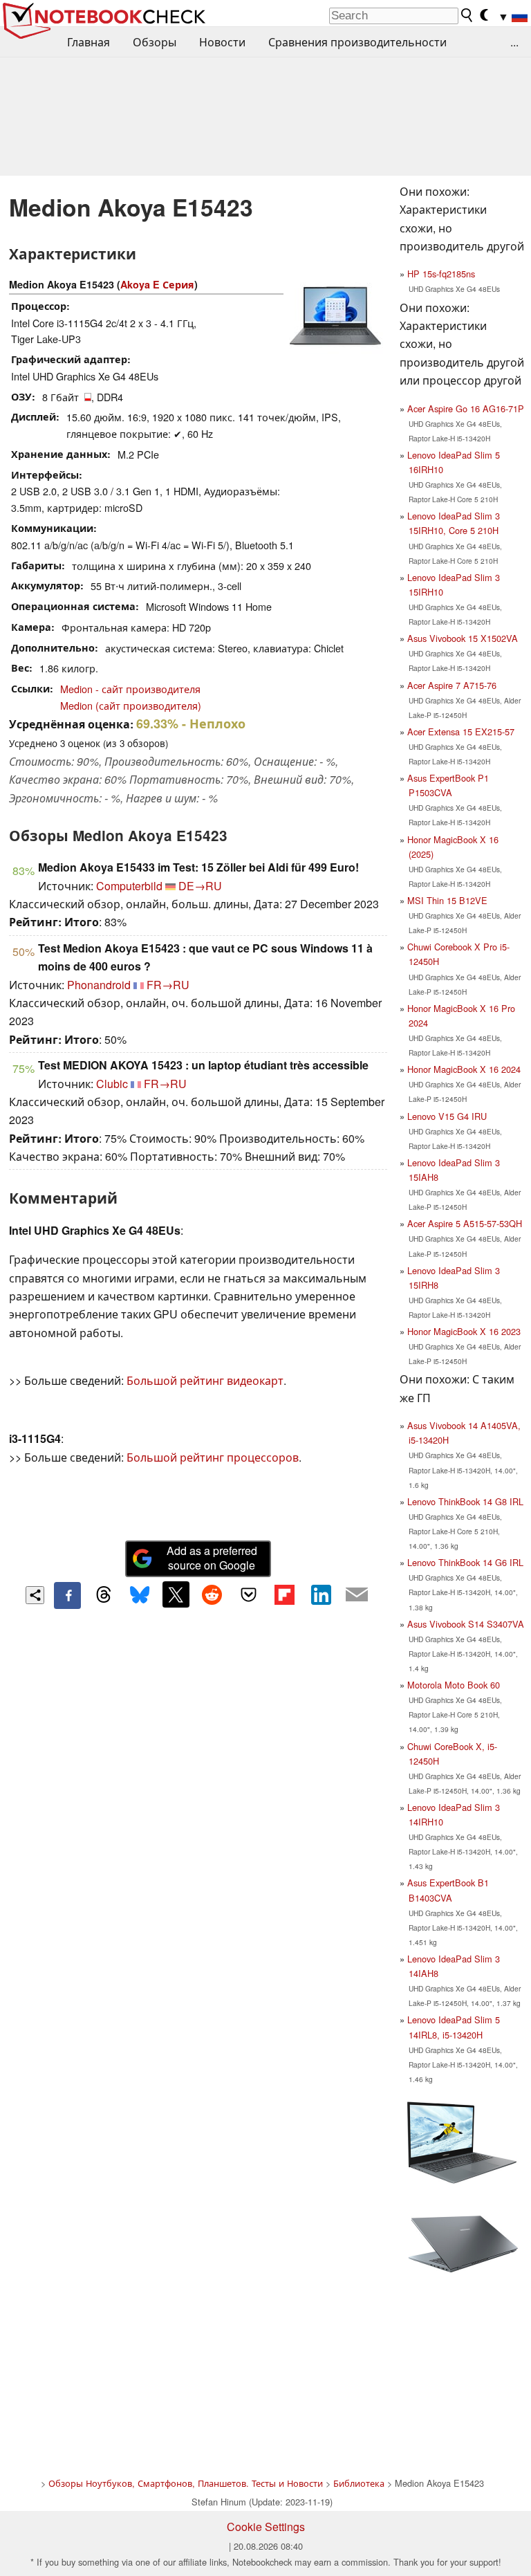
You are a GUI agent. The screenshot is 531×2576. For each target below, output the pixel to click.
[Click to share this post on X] (176, 1594)
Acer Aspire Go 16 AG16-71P (466, 408)
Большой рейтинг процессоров (213, 1457)
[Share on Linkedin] (321, 1594)
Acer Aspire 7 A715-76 (452, 685)
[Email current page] (357, 1595)
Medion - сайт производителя (130, 689)
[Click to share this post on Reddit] (212, 1594)
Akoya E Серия (157, 284)
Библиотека (359, 2483)
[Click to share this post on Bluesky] (140, 1595)
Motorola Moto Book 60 (454, 1685)
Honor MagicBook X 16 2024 (464, 1069)
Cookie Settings (266, 2527)
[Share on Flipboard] (284, 1594)
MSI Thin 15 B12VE (447, 900)
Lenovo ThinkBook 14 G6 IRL (465, 1562)
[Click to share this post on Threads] (104, 1595)
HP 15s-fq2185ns (441, 274)
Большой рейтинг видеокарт (205, 1380)
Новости (222, 42)
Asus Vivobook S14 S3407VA (466, 1624)
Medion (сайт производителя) (131, 705)
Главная (88, 42)
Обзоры (155, 42)
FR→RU (168, 985)
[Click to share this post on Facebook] (67, 1595)
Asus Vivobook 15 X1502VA (463, 638)
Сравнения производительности (357, 42)
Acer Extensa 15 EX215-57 (461, 732)
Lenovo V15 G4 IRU (447, 1116)
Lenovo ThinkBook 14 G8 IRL (465, 1501)
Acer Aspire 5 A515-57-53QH (465, 1223)
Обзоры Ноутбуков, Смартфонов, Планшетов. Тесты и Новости (186, 2483)
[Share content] (35, 1595)
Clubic (112, 1084)
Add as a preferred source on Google (212, 1558)
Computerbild (129, 886)
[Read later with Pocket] (248, 1594)
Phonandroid (99, 985)
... (514, 42)
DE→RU (200, 886)
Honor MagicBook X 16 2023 (464, 1331)
